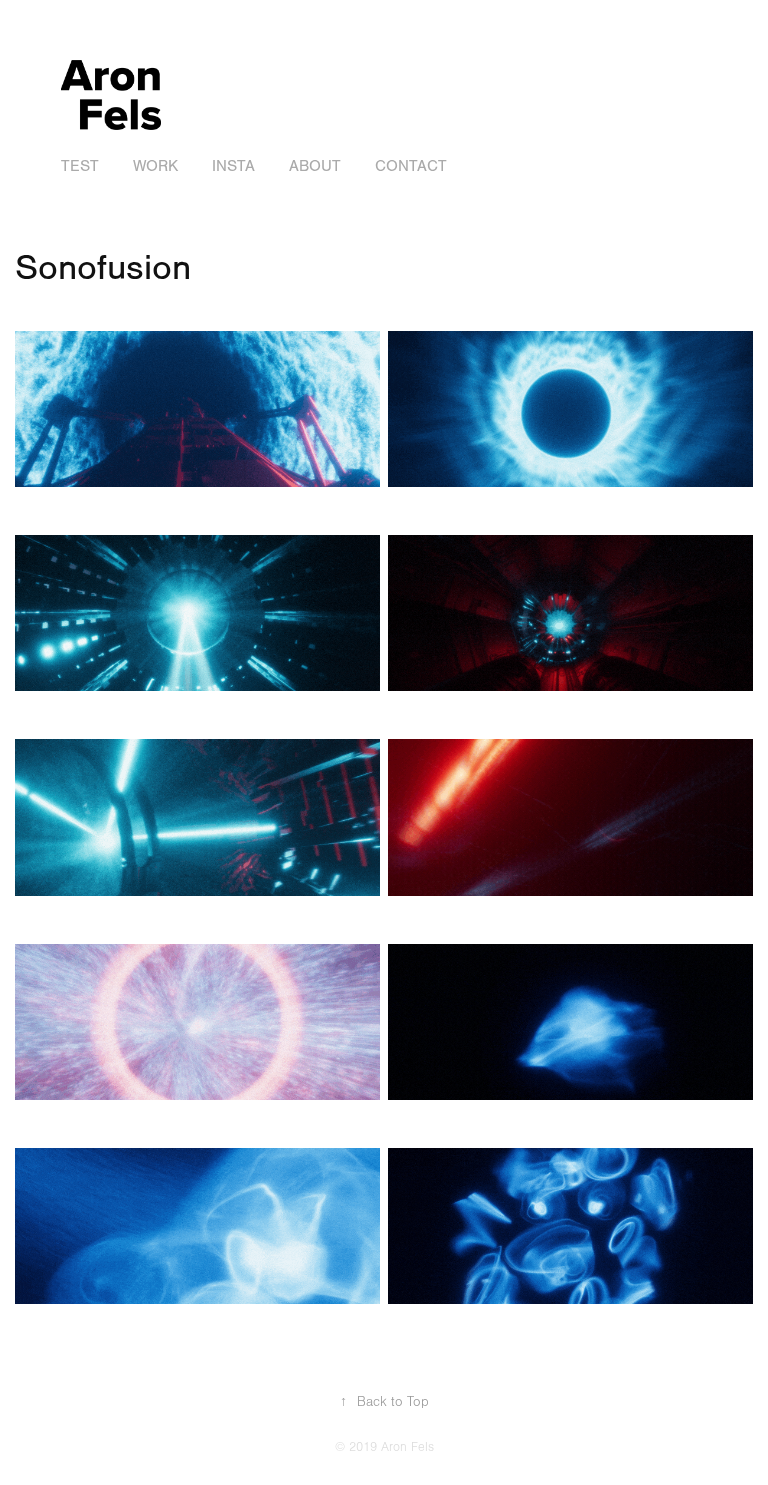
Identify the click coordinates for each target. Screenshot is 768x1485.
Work (155, 166)
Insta (233, 166)
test (80, 166)
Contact (411, 166)
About (315, 166)
